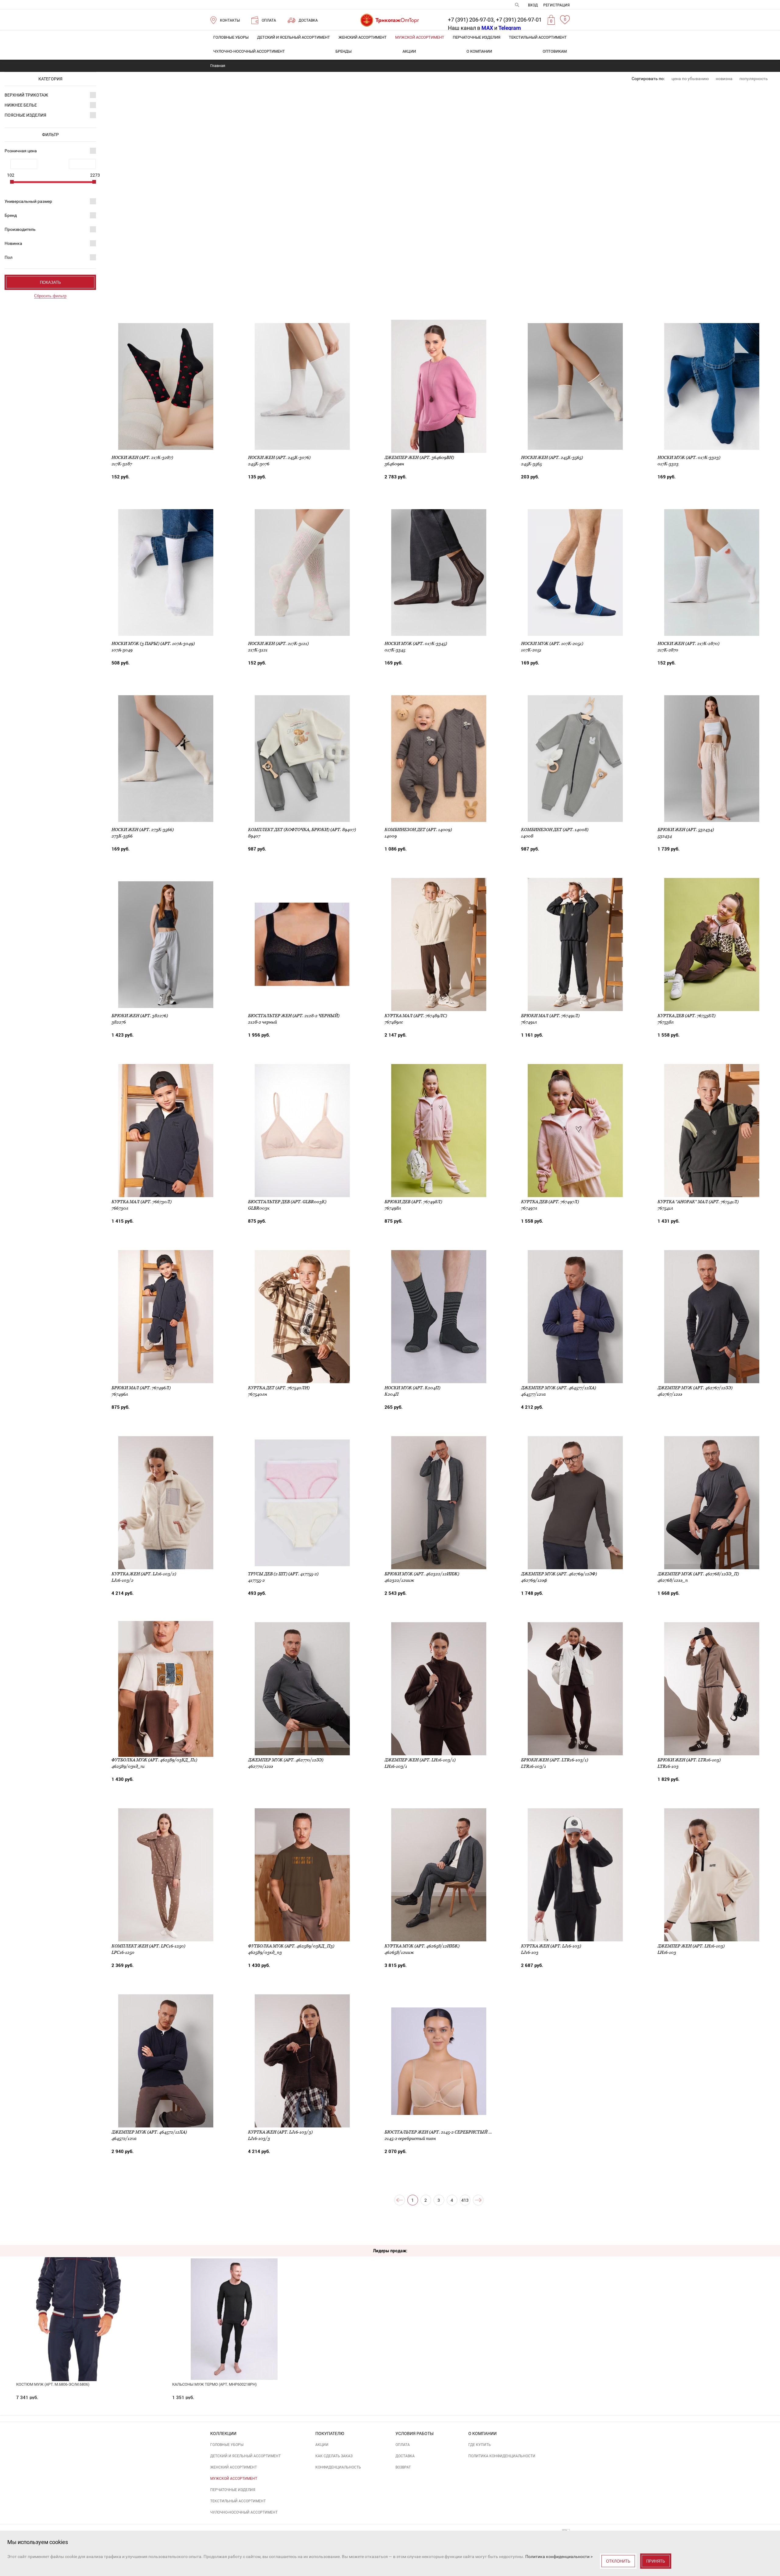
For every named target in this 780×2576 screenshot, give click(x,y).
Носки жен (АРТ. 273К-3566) (143, 830)
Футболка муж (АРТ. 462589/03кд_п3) (291, 1946)
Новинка (13, 243)
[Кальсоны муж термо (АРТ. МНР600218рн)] (234, 2298)
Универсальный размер (28, 201)
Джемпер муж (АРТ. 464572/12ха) (149, 2132)
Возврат (403, 2467)
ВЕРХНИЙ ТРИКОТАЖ (26, 95)
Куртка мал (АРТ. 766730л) (142, 1202)
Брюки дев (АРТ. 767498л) (413, 1202)
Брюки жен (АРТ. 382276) (140, 1016)
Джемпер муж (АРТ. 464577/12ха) (558, 1388)
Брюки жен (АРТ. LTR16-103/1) (555, 1760)
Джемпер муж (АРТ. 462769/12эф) (559, 1574)
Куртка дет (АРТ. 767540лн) (279, 1388)
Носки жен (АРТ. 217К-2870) (688, 643)
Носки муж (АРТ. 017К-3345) (416, 643)
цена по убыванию (690, 79)
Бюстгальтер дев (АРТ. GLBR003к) (287, 1202)
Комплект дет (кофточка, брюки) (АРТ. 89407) (302, 830)
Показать (50, 282)
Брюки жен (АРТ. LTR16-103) (689, 1760)
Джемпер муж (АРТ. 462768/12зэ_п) (698, 1574)
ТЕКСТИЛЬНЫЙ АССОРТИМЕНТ (538, 37)
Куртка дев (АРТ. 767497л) (550, 1202)
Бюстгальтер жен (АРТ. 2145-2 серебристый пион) (444, 2132)
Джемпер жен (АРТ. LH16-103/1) (420, 1760)
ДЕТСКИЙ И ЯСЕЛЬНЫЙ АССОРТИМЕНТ (294, 37)
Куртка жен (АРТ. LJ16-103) (551, 1946)
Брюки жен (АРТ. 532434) (686, 830)
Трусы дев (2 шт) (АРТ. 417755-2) (283, 1574)
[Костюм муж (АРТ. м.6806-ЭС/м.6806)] (78, 2298)
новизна (724, 79)
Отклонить (618, 2561)
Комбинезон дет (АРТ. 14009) (418, 830)
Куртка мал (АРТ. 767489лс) (416, 1016)
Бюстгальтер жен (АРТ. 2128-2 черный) (294, 1016)
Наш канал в (470, 28)
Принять (656, 2561)
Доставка (405, 2456)
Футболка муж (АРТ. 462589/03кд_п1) (154, 1760)
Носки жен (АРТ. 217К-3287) (142, 457)
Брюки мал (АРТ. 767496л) (141, 1388)
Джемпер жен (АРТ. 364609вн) (419, 457)
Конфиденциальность (338, 2467)
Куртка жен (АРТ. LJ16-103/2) (144, 1574)
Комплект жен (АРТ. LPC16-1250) (148, 1946)
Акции (409, 51)
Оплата (403, 2445)
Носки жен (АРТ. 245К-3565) (552, 457)
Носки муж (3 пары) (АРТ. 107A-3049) (153, 643)
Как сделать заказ (334, 2456)
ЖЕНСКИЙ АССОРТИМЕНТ (363, 37)
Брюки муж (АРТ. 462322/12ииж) (422, 1574)
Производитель (20, 229)
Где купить (480, 2445)
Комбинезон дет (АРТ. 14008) (555, 830)
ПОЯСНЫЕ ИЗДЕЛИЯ (25, 115)
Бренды (344, 51)
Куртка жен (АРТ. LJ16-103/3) (280, 2132)
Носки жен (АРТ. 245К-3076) (279, 457)
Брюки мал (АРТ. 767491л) (550, 1016)
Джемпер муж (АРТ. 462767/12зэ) (695, 1388)
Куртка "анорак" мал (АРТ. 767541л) (698, 1202)
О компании (479, 51)
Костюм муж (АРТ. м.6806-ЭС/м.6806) (53, 2384)
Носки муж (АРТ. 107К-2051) (552, 643)
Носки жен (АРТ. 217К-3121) (278, 643)
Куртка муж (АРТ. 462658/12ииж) (422, 1946)
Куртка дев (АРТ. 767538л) (686, 1016)
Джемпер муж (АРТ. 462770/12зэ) (286, 1760)
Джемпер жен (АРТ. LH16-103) (691, 1946)
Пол (9, 257)
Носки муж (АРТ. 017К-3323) (689, 457)
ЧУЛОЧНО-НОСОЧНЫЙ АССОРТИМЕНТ (249, 51)
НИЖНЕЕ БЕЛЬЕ (21, 105)
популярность (754, 79)
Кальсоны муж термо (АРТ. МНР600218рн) (214, 2384)
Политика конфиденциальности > (559, 2557)
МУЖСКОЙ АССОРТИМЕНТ (420, 37)
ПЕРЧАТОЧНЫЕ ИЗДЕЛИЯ (477, 37)
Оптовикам (555, 51)
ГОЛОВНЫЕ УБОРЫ (231, 37)
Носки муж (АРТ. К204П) (412, 1388)
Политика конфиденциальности (502, 2456)
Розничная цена (21, 151)
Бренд (11, 215)
